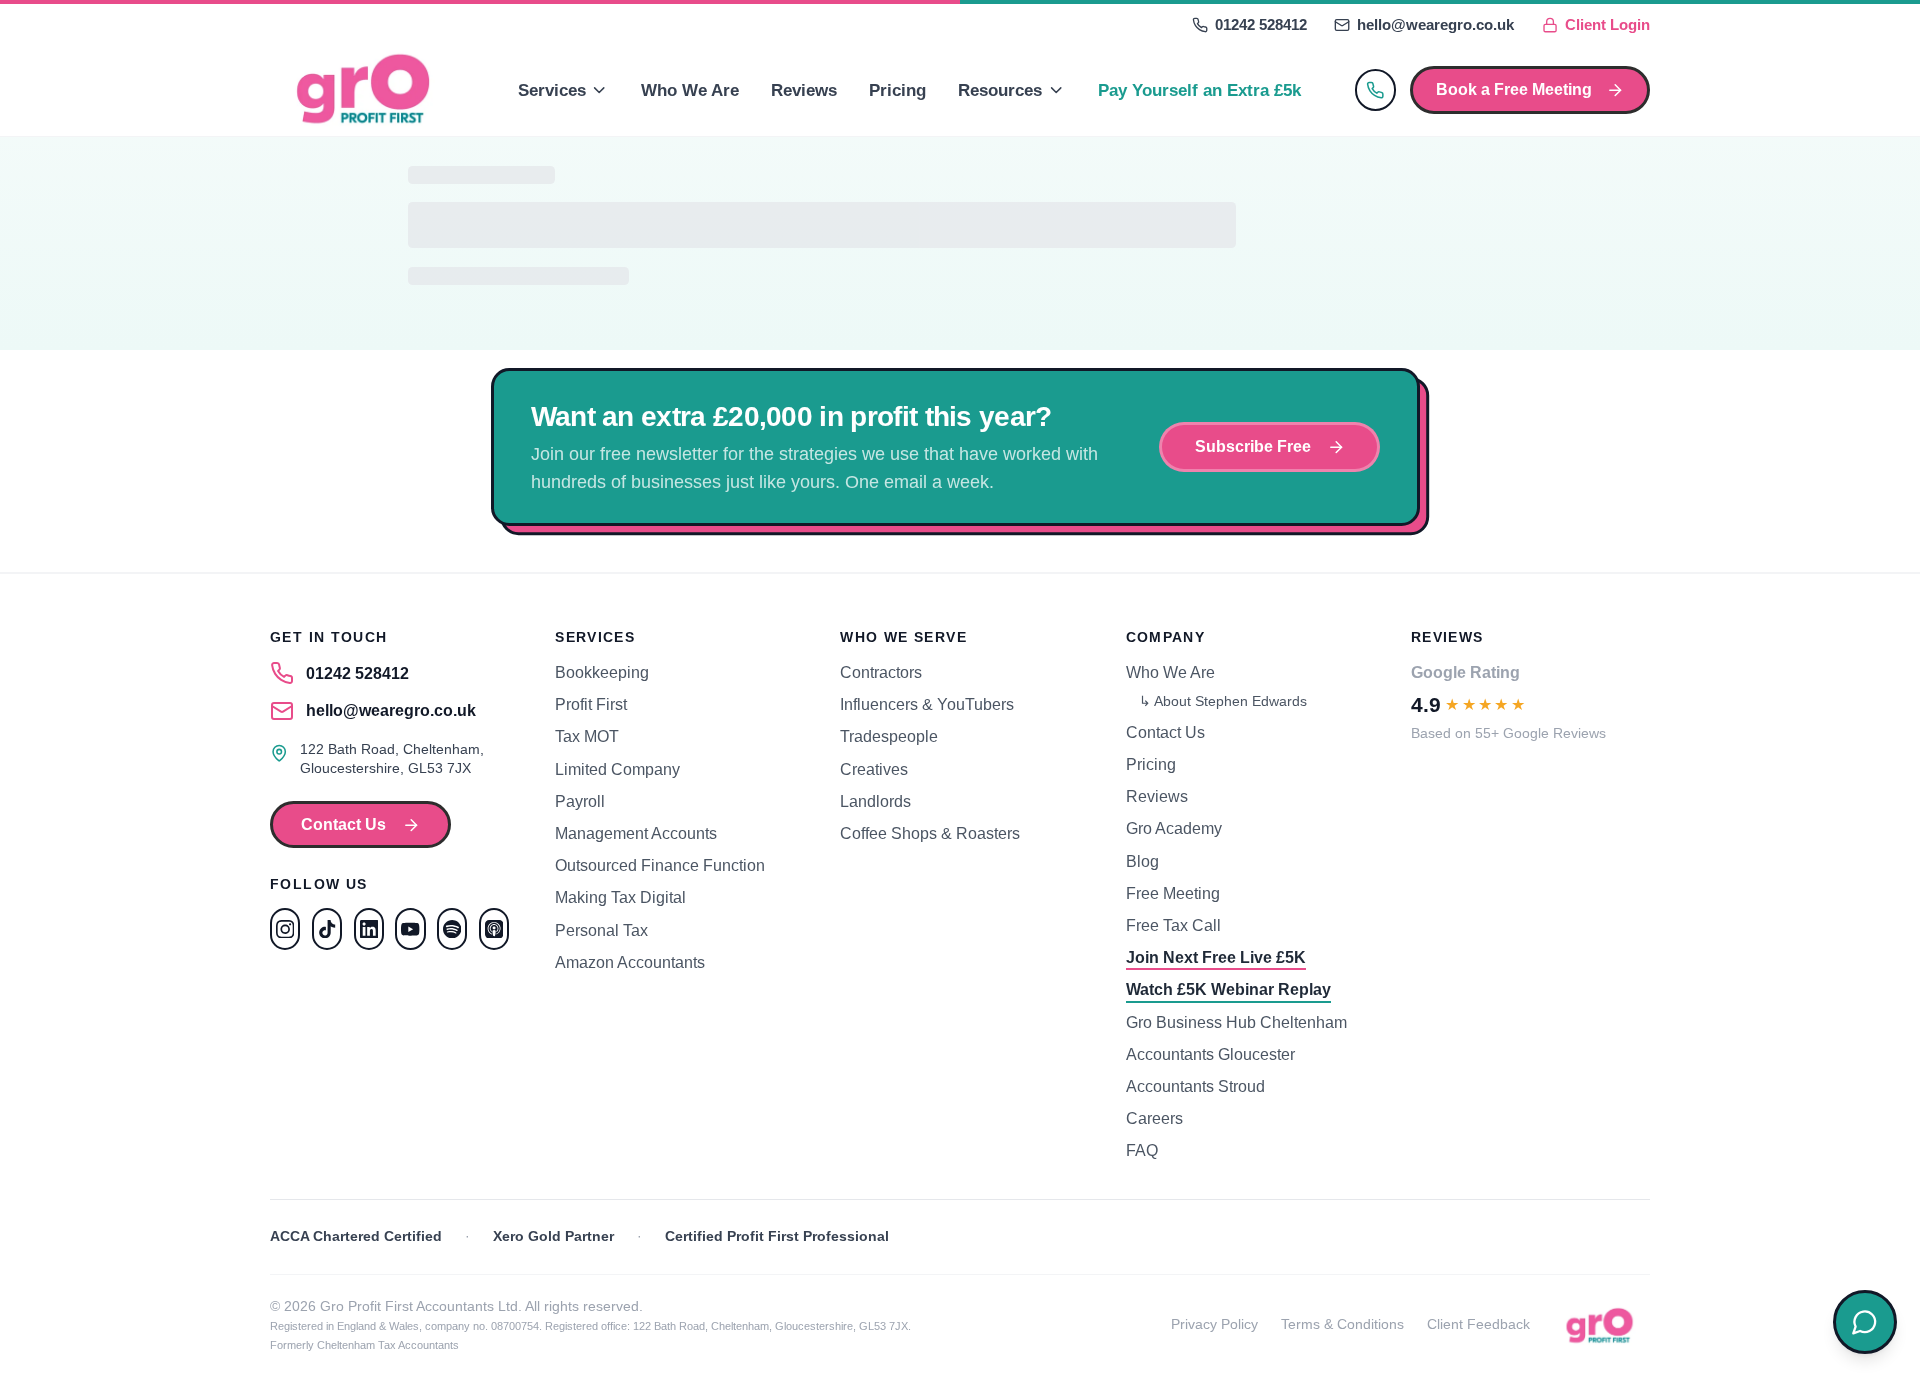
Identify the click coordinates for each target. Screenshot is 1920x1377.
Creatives (874, 769)
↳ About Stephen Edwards (1223, 701)
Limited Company (617, 769)
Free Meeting (1173, 893)
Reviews (804, 90)
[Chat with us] (1865, 1322)
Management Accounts (636, 833)
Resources (1000, 90)
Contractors (881, 672)
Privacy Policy (1214, 1324)
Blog (1142, 861)
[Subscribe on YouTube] (410, 928)
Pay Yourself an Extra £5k (1199, 90)
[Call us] (1375, 89)
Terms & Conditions (1342, 1324)
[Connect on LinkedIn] (369, 928)
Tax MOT (587, 736)
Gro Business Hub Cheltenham (1236, 1022)
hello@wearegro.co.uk (1435, 25)
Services (552, 90)
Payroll (580, 801)
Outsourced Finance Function (660, 865)
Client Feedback (1478, 1324)
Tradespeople (889, 736)
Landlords (875, 801)
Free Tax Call (1173, 925)
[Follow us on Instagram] (285, 928)
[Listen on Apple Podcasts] (494, 928)
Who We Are (690, 90)
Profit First (591, 704)
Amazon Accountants (630, 962)
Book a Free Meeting (1514, 89)
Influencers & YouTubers (927, 704)
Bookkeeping (602, 672)
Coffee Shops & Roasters (930, 833)
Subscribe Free (1253, 446)
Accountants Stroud (1195, 1086)
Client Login (1607, 25)
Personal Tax (601, 930)
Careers (1154, 1118)
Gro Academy (1174, 828)
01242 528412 (1261, 25)
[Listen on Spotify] (452, 928)
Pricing (897, 90)
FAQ (1142, 1150)
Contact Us (343, 824)
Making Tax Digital (620, 897)
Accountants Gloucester (1210, 1054)
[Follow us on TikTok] (327, 928)
